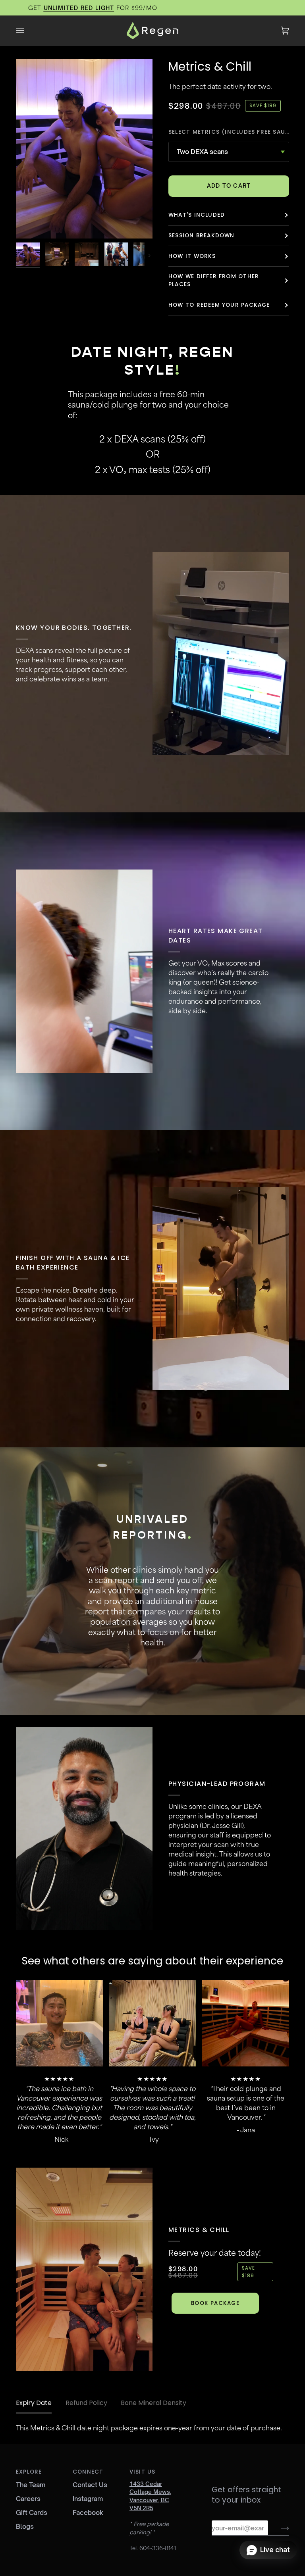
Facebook (88, 2513)
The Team (31, 2485)
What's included (197, 215)
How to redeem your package (219, 305)
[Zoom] (31, 224)
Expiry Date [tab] (34, 2403)
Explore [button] (29, 2472)
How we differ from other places (214, 280)
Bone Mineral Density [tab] (153, 2403)
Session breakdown (202, 236)
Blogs (25, 2526)
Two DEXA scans (202, 152)
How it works (192, 256)
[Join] (279, 2528)
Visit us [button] (143, 2472)
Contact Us (90, 2485)
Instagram (88, 2499)
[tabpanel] (152, 2428)
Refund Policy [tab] (86, 2403)
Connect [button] (88, 2472)
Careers (28, 2499)
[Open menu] (28, 31)
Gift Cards (32, 2513)
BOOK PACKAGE (215, 2303)
